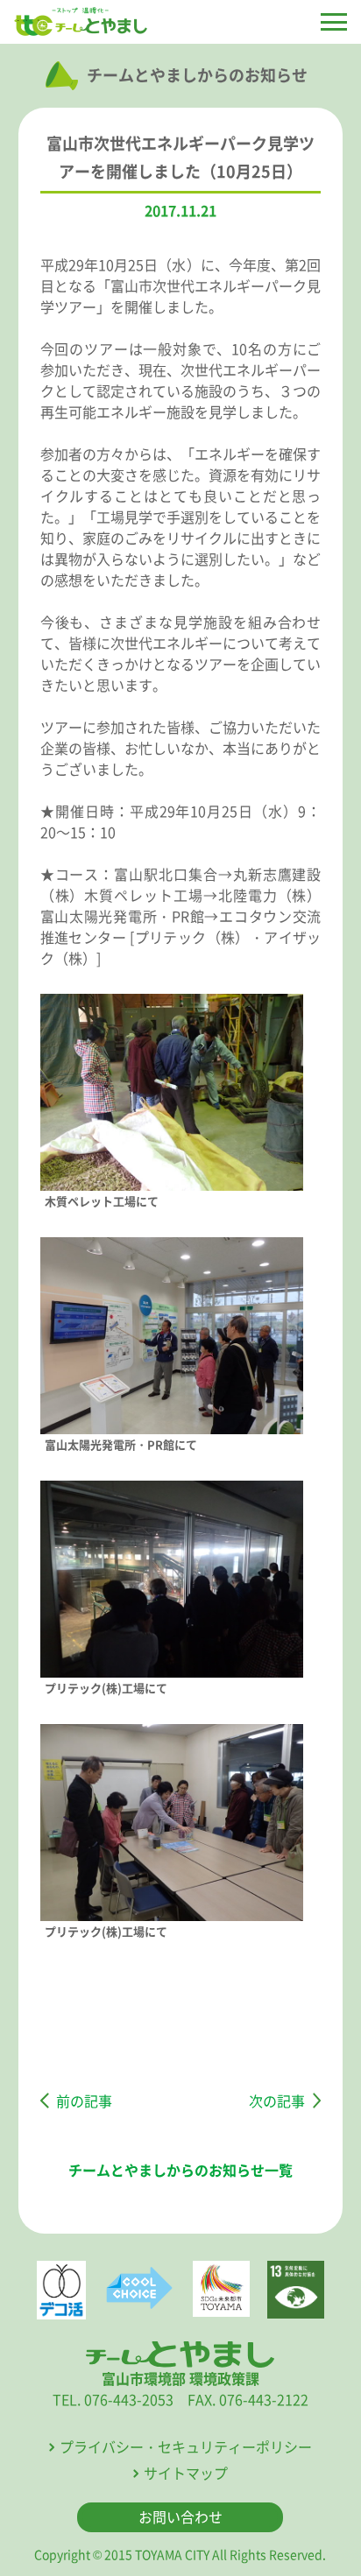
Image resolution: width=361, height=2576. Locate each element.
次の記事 (277, 2101)
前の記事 (84, 2101)
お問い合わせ (180, 2516)
